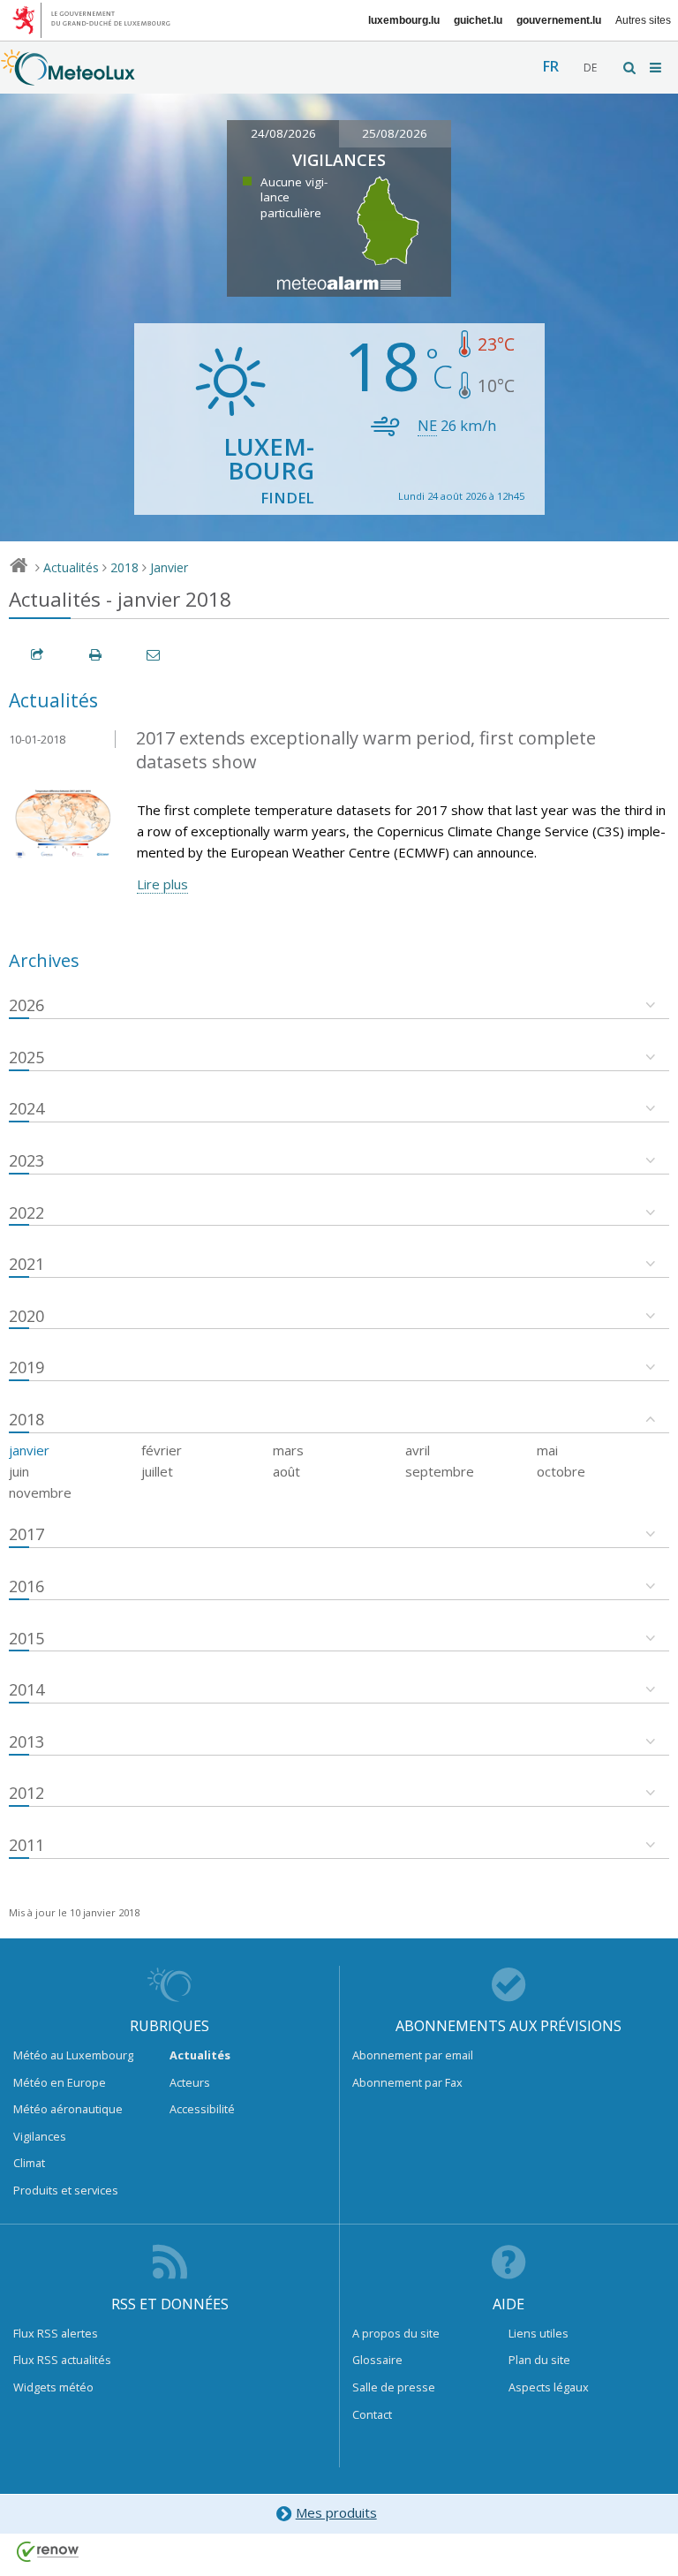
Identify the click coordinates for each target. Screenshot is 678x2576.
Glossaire (377, 2360)
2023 (26, 1160)
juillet (157, 1471)
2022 (26, 1212)
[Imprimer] (96, 655)
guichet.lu (478, 20)
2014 (26, 1689)
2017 (26, 1534)
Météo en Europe (60, 2082)
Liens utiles (539, 2333)
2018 (124, 567)
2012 (26, 1793)
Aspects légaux (549, 2387)
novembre (40, 1492)
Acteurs (190, 2082)
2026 (26, 1005)
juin (19, 1471)
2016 (26, 1586)
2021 (26, 1264)
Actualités (71, 567)
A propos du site (396, 2333)
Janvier (169, 567)
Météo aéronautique (68, 2109)
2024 (26, 1108)
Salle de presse (394, 2387)
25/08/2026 (395, 133)
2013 (26, 1741)
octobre (561, 1471)
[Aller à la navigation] (657, 68)
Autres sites (643, 20)
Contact (372, 2414)
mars (288, 1450)
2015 (26, 1638)
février (162, 1450)
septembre (440, 1471)
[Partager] (38, 655)
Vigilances (40, 2136)
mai (547, 1450)
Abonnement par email (413, 2055)
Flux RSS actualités (62, 2360)
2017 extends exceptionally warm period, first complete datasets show (366, 750)
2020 (26, 1316)
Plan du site (539, 2360)
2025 (26, 1057)
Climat (29, 2163)
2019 (26, 1367)
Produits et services (66, 2190)
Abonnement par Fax (407, 2082)
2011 (26, 1845)
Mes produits (336, 2512)
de (590, 68)
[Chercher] (630, 68)
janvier (29, 1450)
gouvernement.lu (559, 20)
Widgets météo (53, 2387)
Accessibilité (202, 2109)
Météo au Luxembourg (73, 2055)
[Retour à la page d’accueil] (68, 77)
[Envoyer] (154, 655)
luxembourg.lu (404, 20)
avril (418, 1450)
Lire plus (162, 884)
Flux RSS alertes (56, 2333)
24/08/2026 (283, 133)
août (286, 1471)
